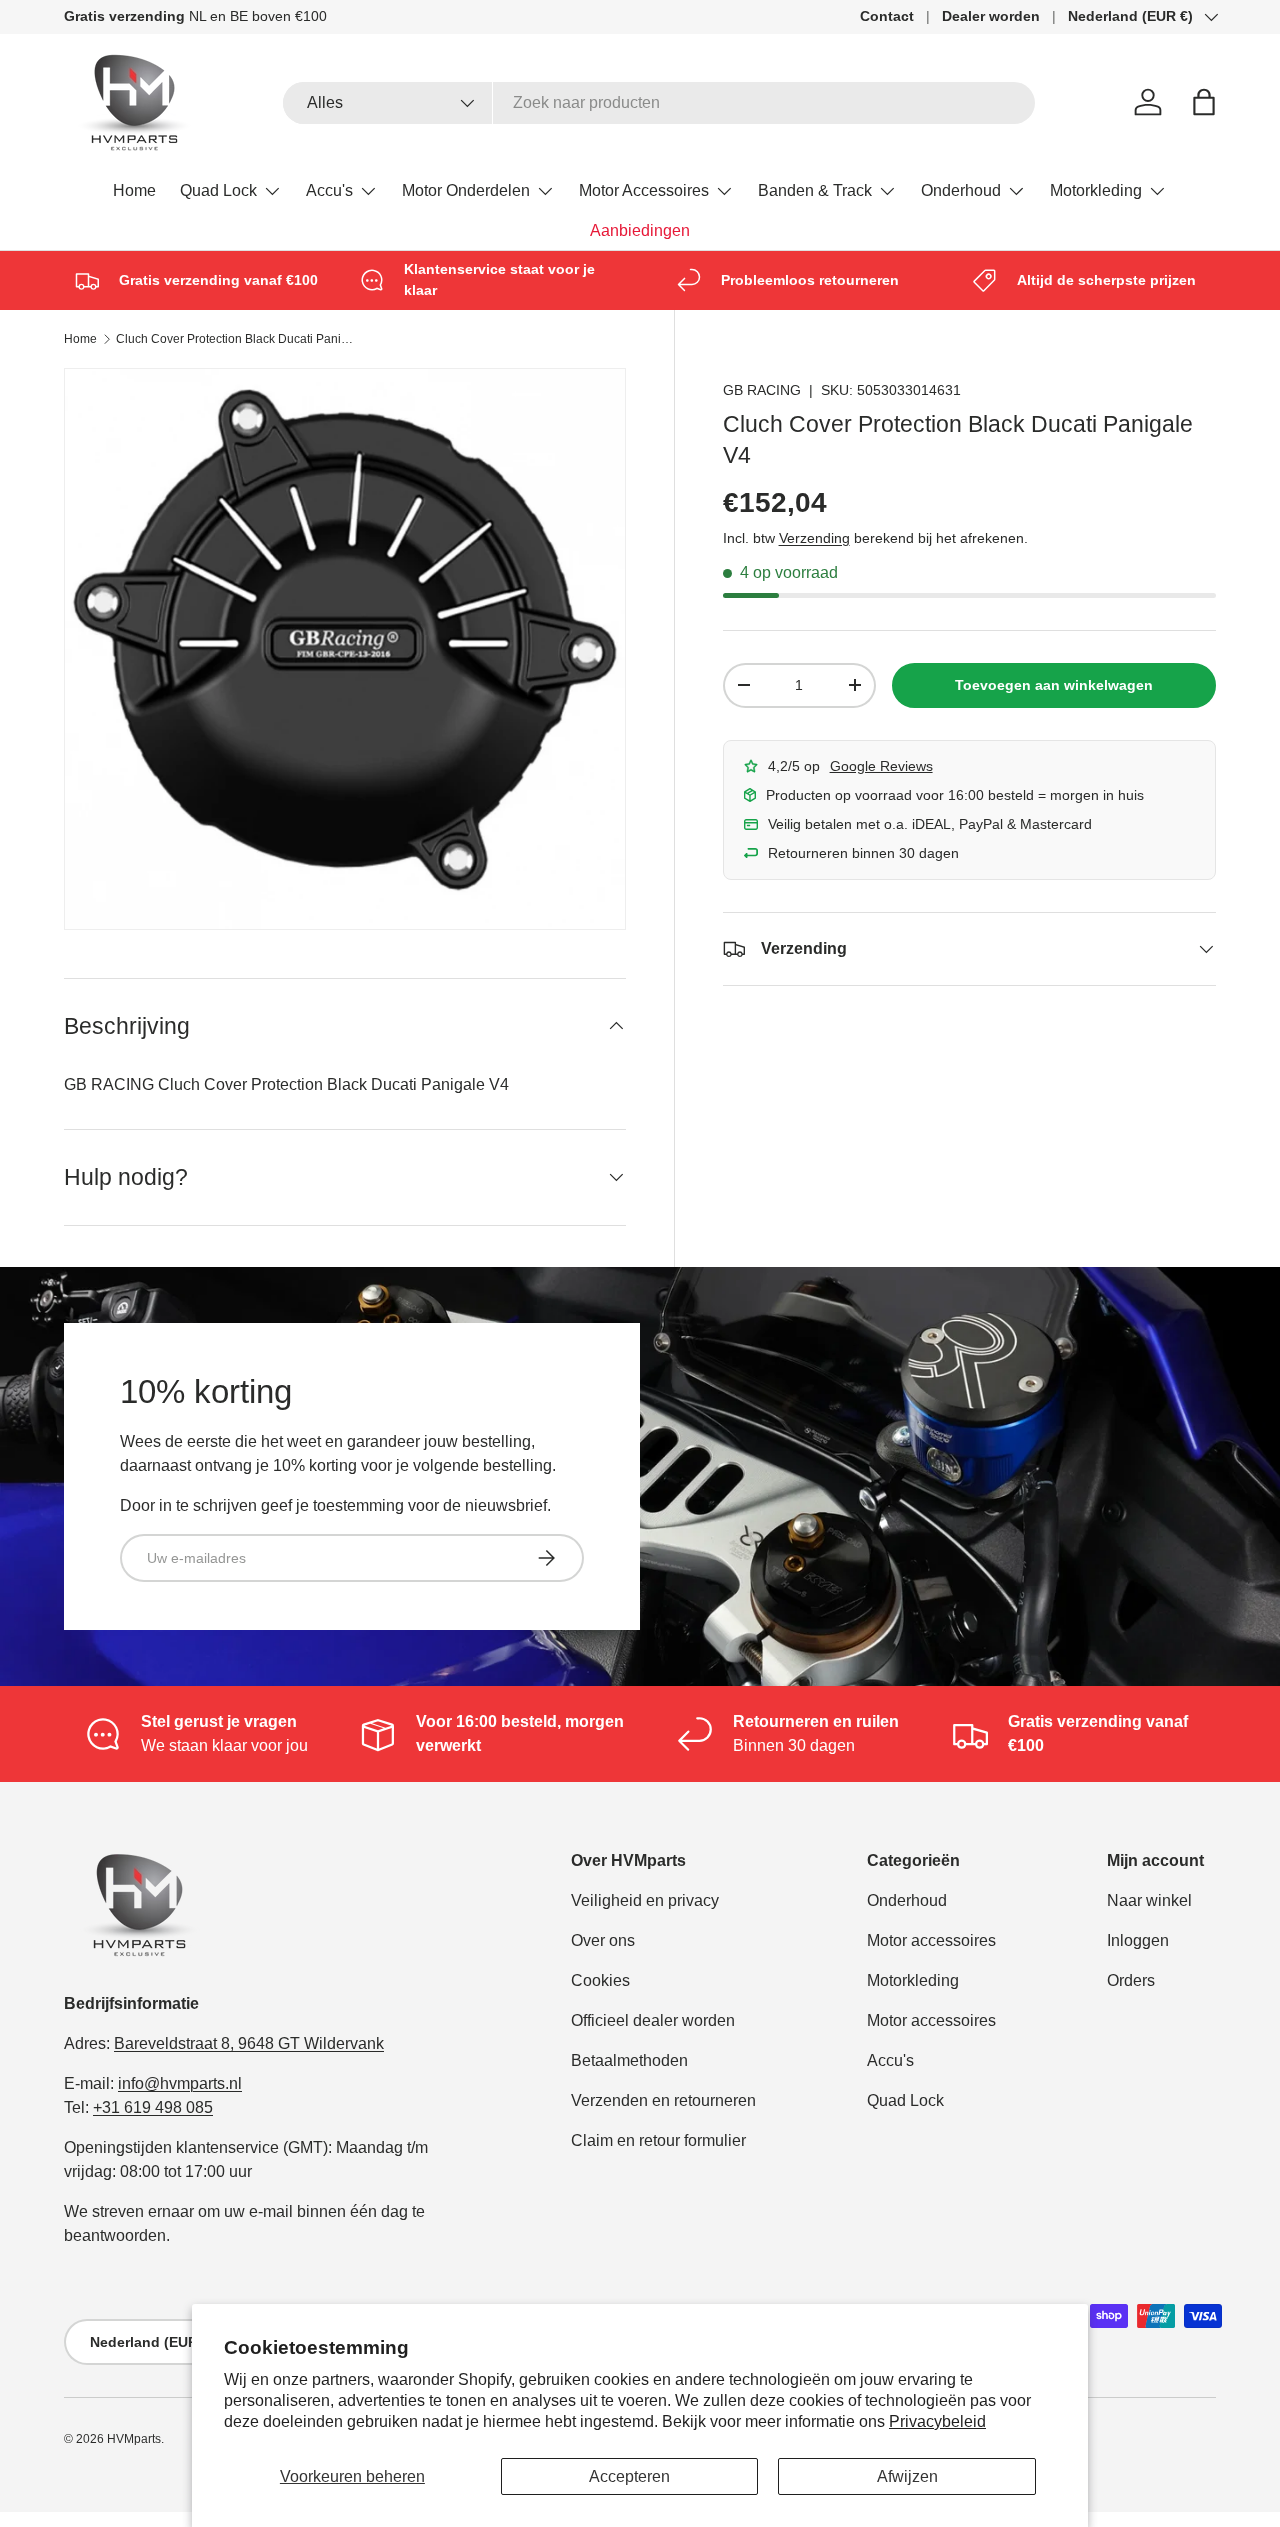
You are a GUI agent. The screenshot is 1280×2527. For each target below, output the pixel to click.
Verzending (814, 538)
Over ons (603, 1940)
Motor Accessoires (644, 190)
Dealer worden (991, 16)
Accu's (329, 190)
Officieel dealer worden (653, 2020)
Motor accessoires (931, 1940)
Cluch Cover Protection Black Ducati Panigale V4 (236, 339)
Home (134, 190)
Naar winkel (1149, 1900)
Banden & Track (815, 190)
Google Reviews (881, 766)
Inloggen (1138, 1940)
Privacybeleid (937, 2421)
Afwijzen (907, 2476)
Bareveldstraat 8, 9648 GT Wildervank (249, 2043)
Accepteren (629, 2476)
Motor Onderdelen (466, 190)
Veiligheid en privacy (645, 1900)
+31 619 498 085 (153, 2107)
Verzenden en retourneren (663, 2100)
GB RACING (762, 390)
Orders (1131, 1980)
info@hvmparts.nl (180, 2083)
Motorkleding (1096, 190)
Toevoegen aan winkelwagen (1054, 685)
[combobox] (659, 103)
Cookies (600, 1980)
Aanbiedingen (640, 230)
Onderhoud (961, 190)
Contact (887, 16)
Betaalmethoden (629, 2060)
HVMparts (134, 2439)
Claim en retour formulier (658, 2140)
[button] (1204, 102)
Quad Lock (218, 190)
